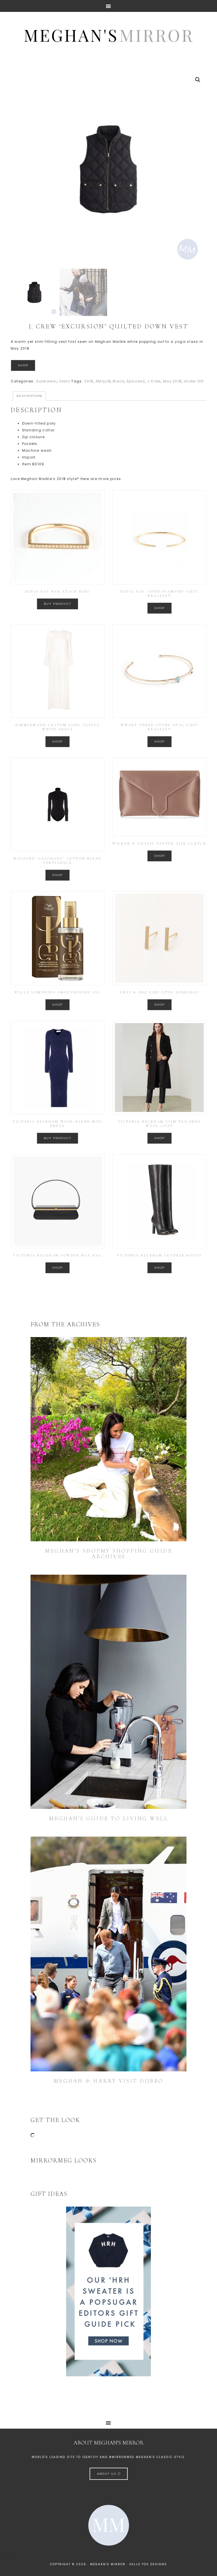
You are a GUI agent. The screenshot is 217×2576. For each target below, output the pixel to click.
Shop (23, 365)
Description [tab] (29, 396)
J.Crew (154, 381)
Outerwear (46, 381)
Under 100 (194, 381)
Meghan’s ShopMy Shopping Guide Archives (108, 1554)
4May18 (103, 381)
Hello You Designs (148, 2564)
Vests (65, 381)
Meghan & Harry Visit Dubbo (109, 2081)
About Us (107, 2474)
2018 (89, 381)
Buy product (57, 604)
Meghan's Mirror (108, 35)
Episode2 (136, 381)
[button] (198, 80)
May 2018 (172, 381)
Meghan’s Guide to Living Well (109, 1819)
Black (119, 381)
